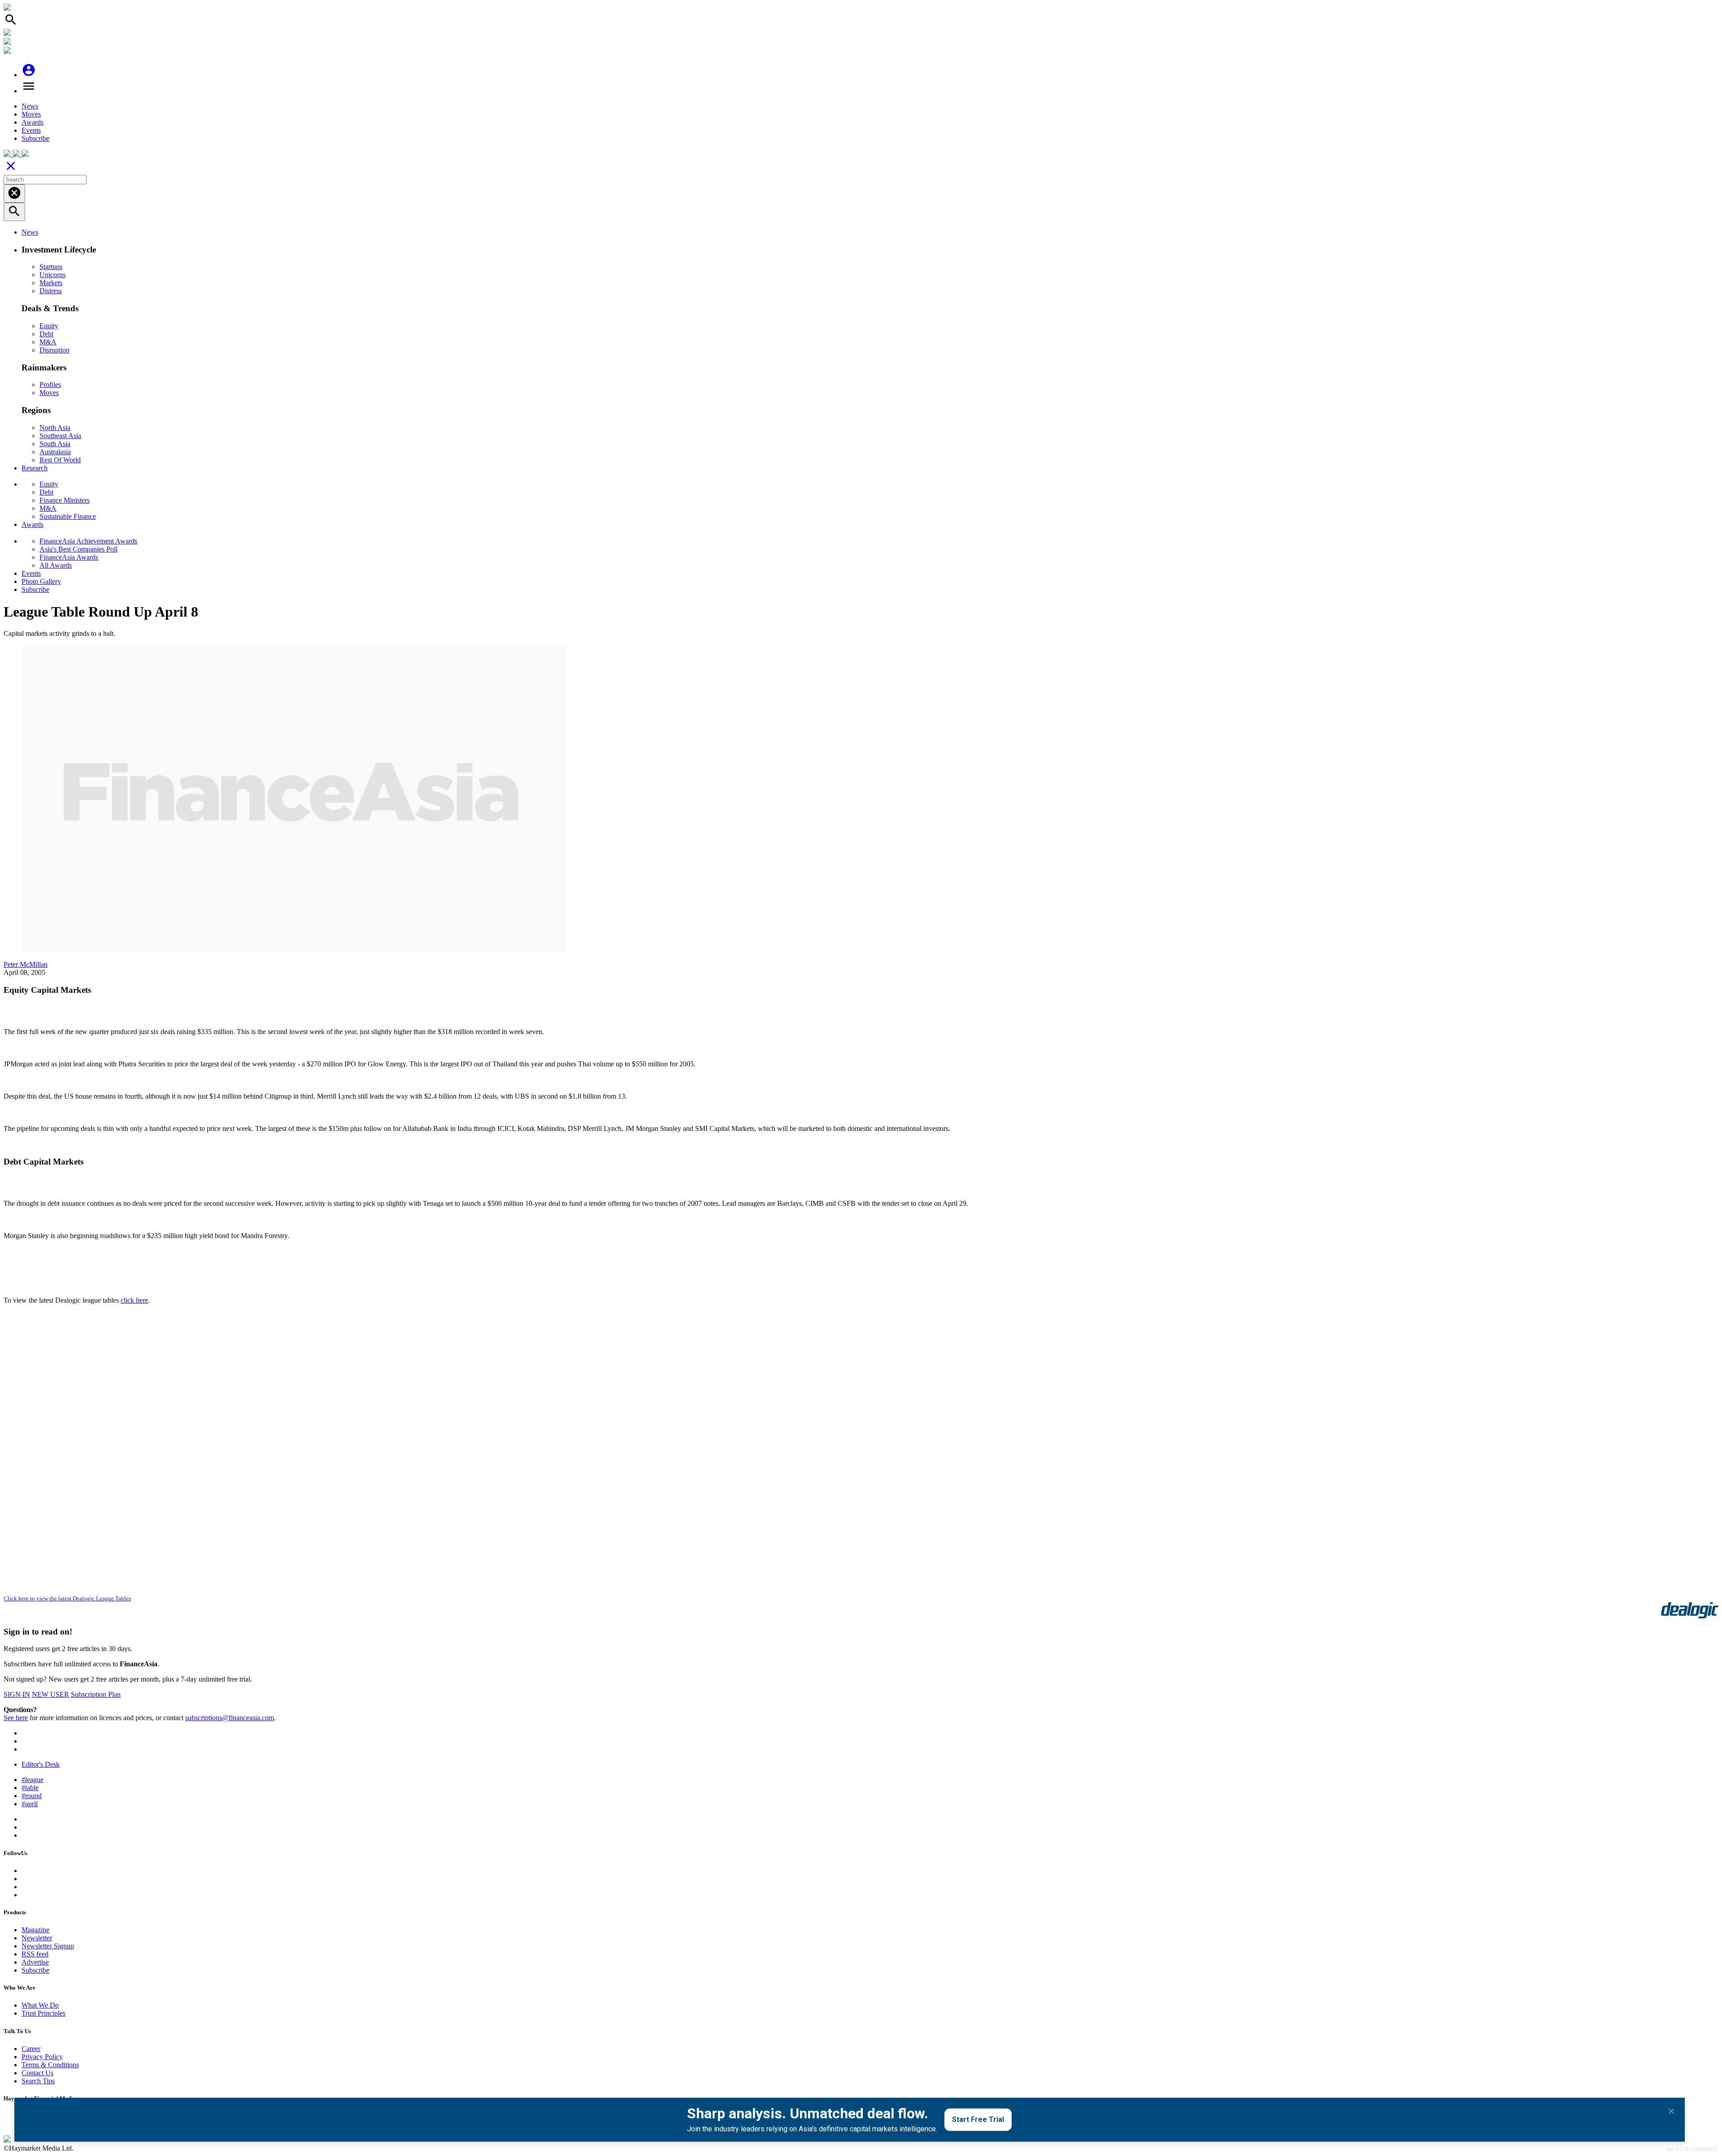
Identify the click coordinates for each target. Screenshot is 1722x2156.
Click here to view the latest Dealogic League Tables (67, 1598)
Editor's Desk (41, 1764)
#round (32, 1796)
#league (33, 1780)
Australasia (55, 452)
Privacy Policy (42, 2057)
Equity (49, 326)
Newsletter (37, 1938)
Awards (33, 122)
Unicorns (52, 275)
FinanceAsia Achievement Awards (88, 541)
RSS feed (35, 1954)
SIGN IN (17, 1694)
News (30, 106)
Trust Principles (43, 2013)
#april (30, 1804)
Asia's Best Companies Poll (78, 549)
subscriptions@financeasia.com (230, 1718)
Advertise (35, 1962)
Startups (51, 267)
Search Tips (38, 2081)
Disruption (54, 350)
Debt (46, 334)
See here (16, 1718)
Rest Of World (60, 460)
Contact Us (37, 2073)
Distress (51, 291)
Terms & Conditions (50, 2065)
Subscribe (35, 138)
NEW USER (50, 1694)
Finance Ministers (65, 500)
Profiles (50, 385)
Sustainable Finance (68, 516)
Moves (31, 114)
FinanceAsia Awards (69, 557)
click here (134, 1300)
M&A (48, 342)
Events (31, 130)
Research (35, 468)
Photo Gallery (41, 581)
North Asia (55, 428)
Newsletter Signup (48, 1946)
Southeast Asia (60, 436)
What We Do (40, 2005)
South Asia (55, 444)
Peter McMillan (26, 964)
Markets (51, 283)
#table (30, 1788)
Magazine (35, 1930)
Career (31, 2049)
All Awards (56, 565)
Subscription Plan (96, 1694)
